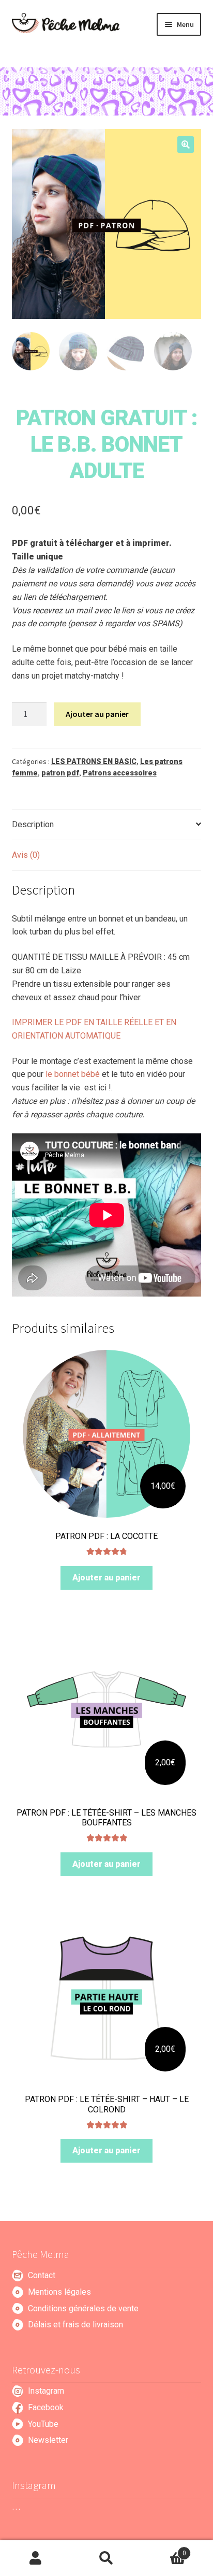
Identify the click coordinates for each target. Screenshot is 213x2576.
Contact (42, 2275)
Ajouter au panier (97, 714)
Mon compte (35, 2558)
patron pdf (60, 773)
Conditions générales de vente (83, 2308)
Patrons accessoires (120, 773)
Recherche (106, 2558)
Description (33, 824)
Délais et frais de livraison (75, 2325)
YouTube (43, 2424)
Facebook (46, 2407)
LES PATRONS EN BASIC (94, 761)
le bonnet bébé (73, 1074)
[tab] (107, 825)
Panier (164, 2550)
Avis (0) (26, 855)
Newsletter (48, 2440)
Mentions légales (59, 2292)
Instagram (46, 2391)
